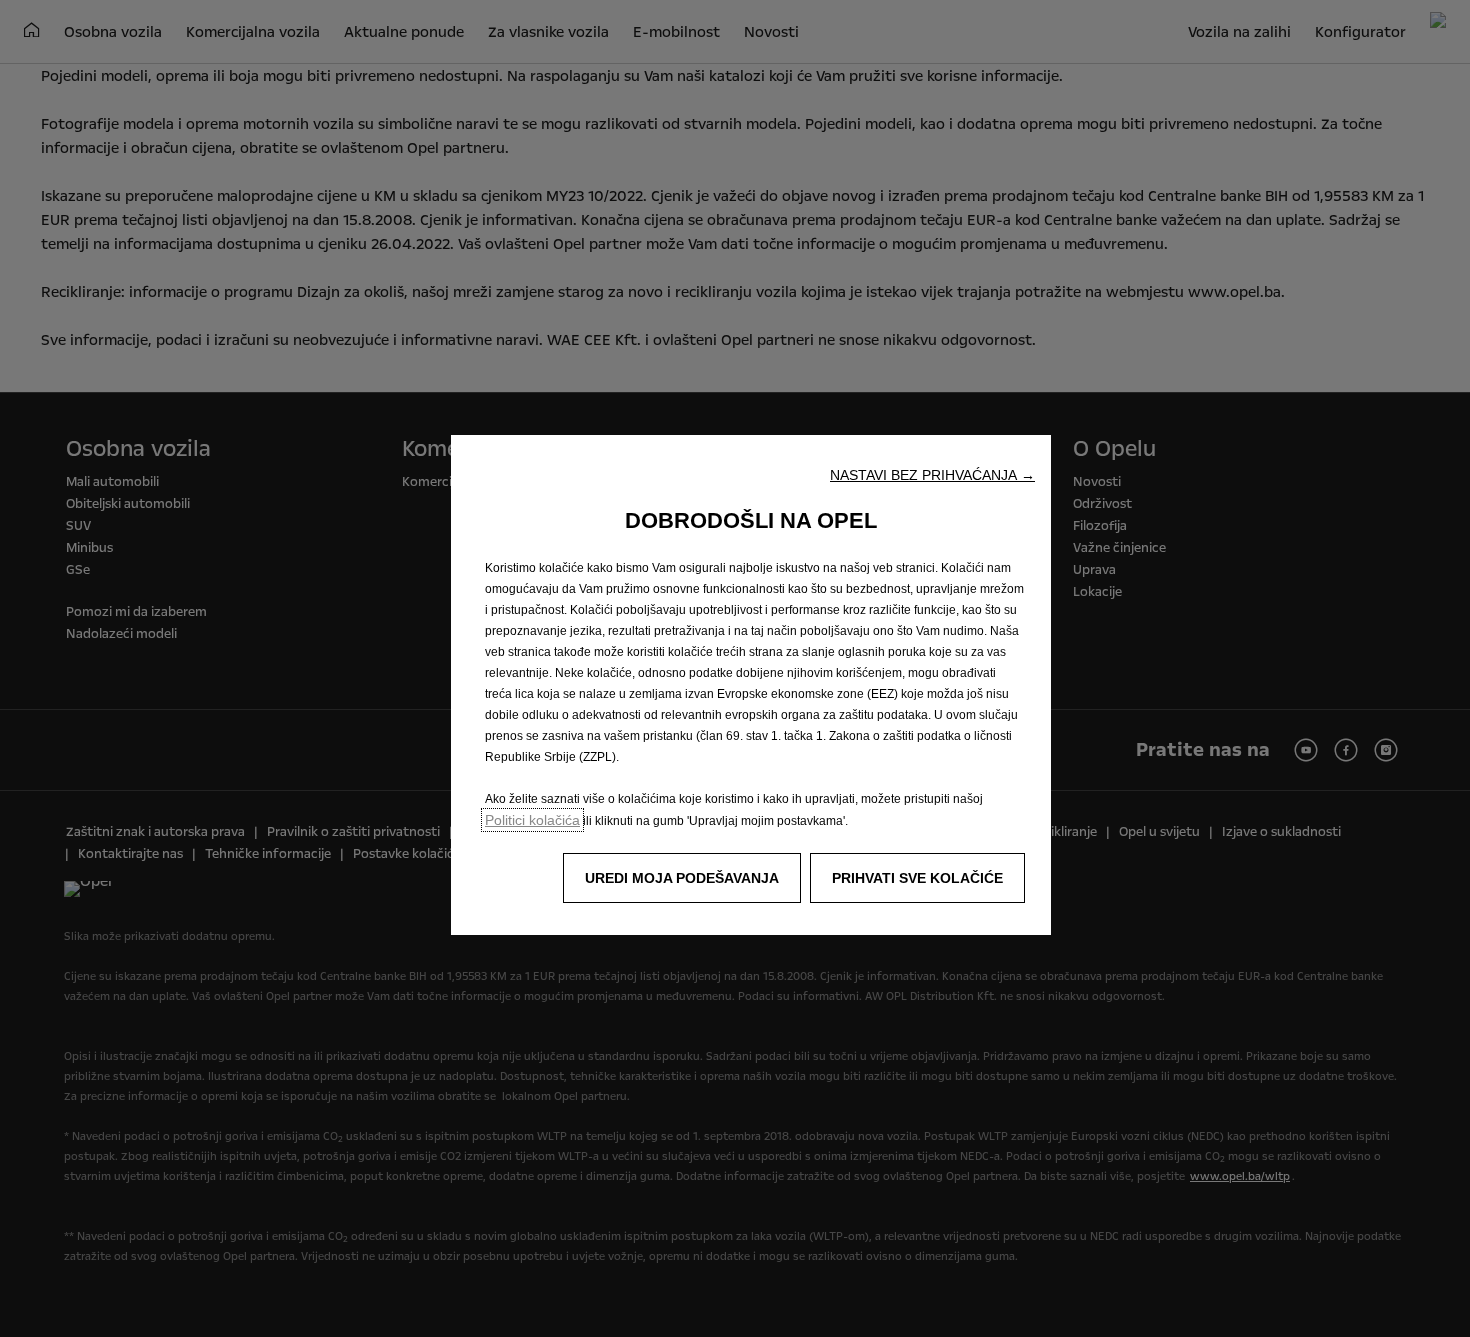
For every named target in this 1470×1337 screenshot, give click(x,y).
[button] (932, 475)
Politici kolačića (532, 820)
